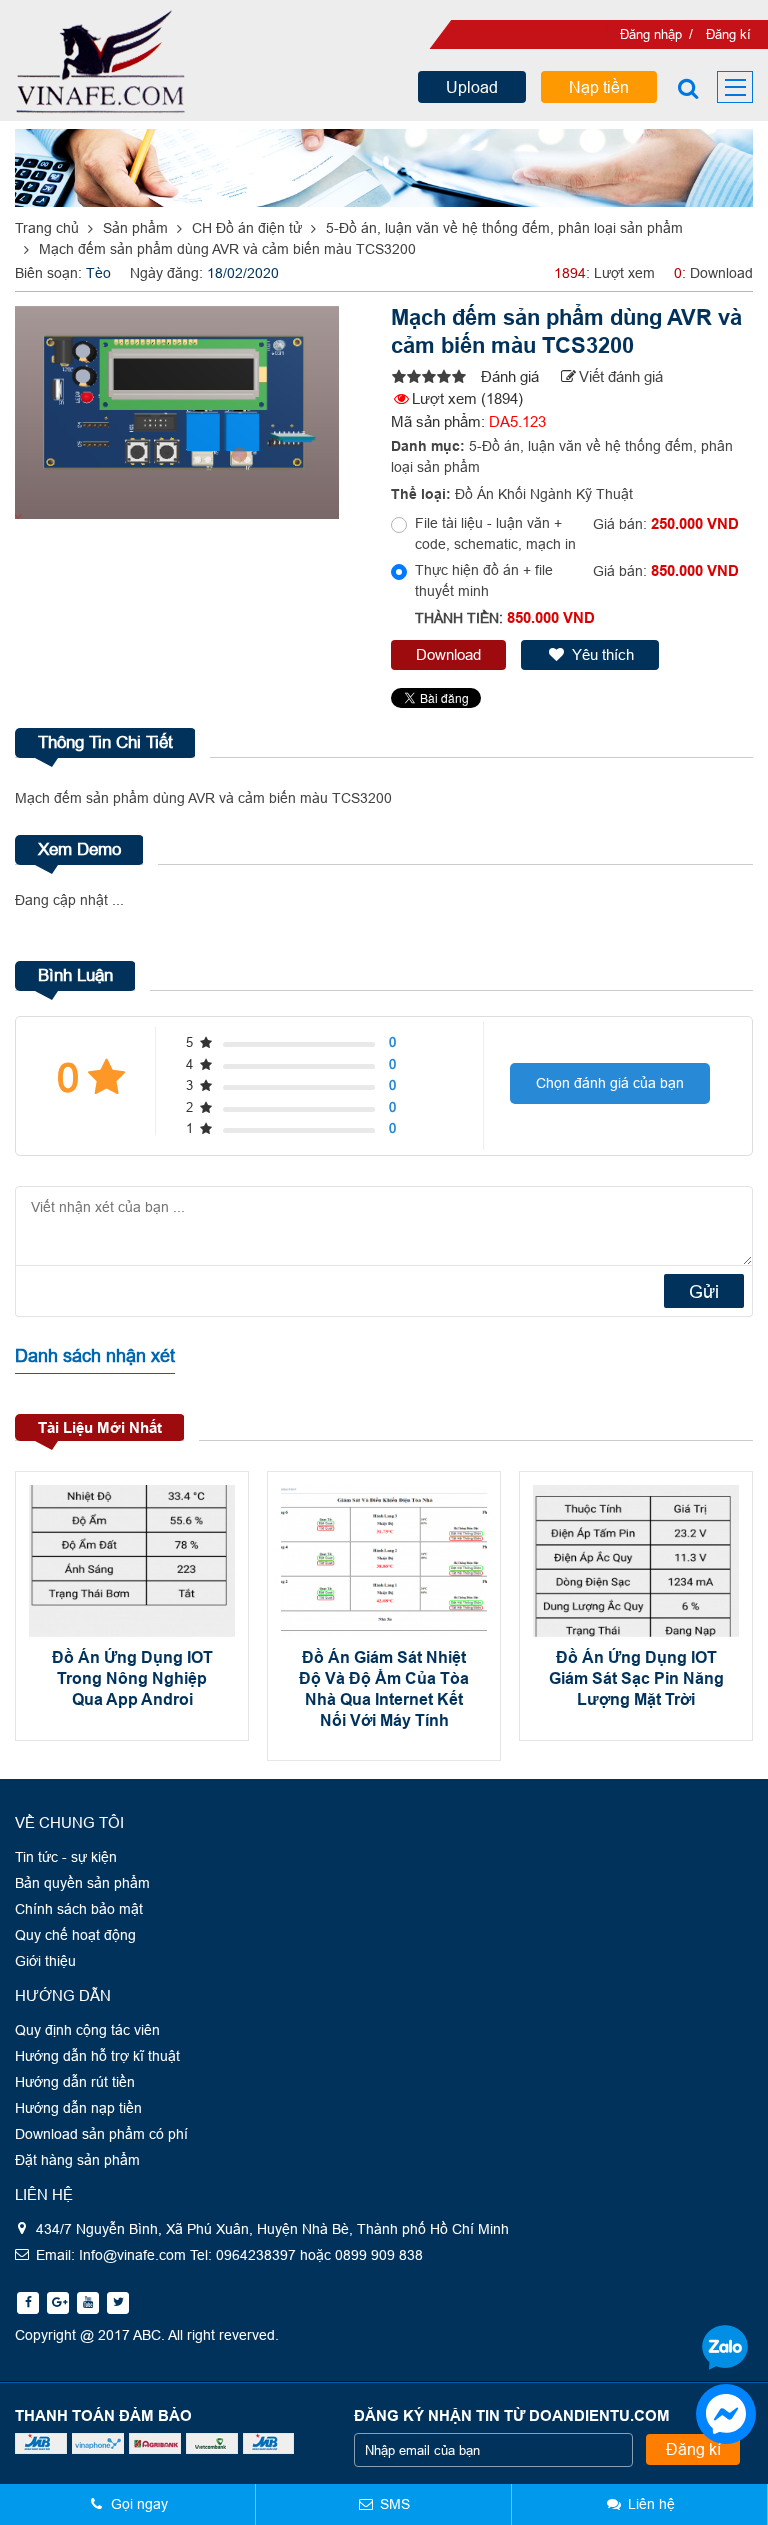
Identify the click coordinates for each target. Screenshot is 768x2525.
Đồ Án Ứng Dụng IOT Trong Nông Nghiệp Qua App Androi (132, 1678)
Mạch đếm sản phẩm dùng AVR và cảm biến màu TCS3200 (227, 249)
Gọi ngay (139, 2504)
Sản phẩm (135, 228)
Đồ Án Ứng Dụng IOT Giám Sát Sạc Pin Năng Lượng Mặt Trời (636, 1678)
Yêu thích (603, 654)
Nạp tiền (599, 87)
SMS (395, 2504)
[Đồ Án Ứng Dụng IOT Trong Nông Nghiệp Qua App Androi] (132, 1561)
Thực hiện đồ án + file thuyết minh (484, 580)
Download (448, 654)
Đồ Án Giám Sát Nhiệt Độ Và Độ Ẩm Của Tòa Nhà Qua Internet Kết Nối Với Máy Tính (384, 1688)
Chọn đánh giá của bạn (610, 1083)
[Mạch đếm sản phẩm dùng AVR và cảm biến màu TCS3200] (426, 377)
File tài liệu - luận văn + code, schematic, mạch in (495, 533)
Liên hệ (651, 2504)
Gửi (704, 1291)
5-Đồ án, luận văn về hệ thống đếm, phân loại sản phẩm (504, 228)
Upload (472, 87)
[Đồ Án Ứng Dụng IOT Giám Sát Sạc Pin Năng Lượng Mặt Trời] (636, 1561)
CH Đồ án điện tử (247, 228)
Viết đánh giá (621, 376)
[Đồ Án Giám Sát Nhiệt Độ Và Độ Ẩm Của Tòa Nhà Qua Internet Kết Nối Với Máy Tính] (384, 1561)
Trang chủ (47, 228)
